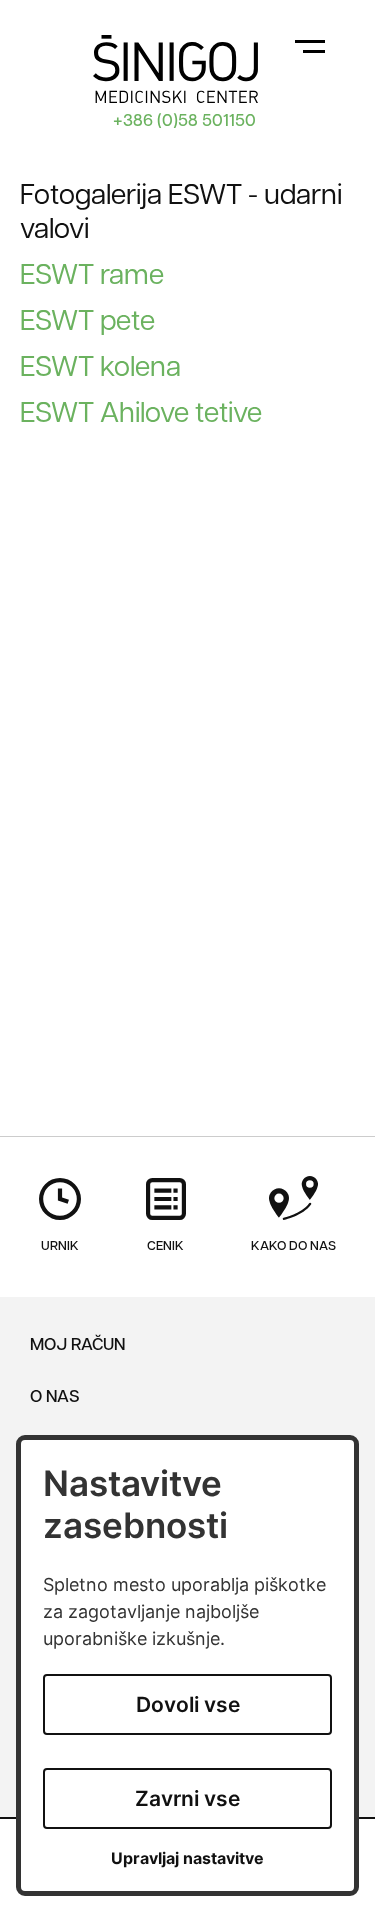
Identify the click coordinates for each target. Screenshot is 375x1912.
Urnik (60, 1246)
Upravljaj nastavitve (187, 1858)
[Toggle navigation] (310, 45)
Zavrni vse (187, 1798)
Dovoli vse (188, 1704)
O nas (55, 1397)
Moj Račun (77, 1345)
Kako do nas (293, 1246)
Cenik (165, 1246)
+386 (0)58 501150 (184, 121)
